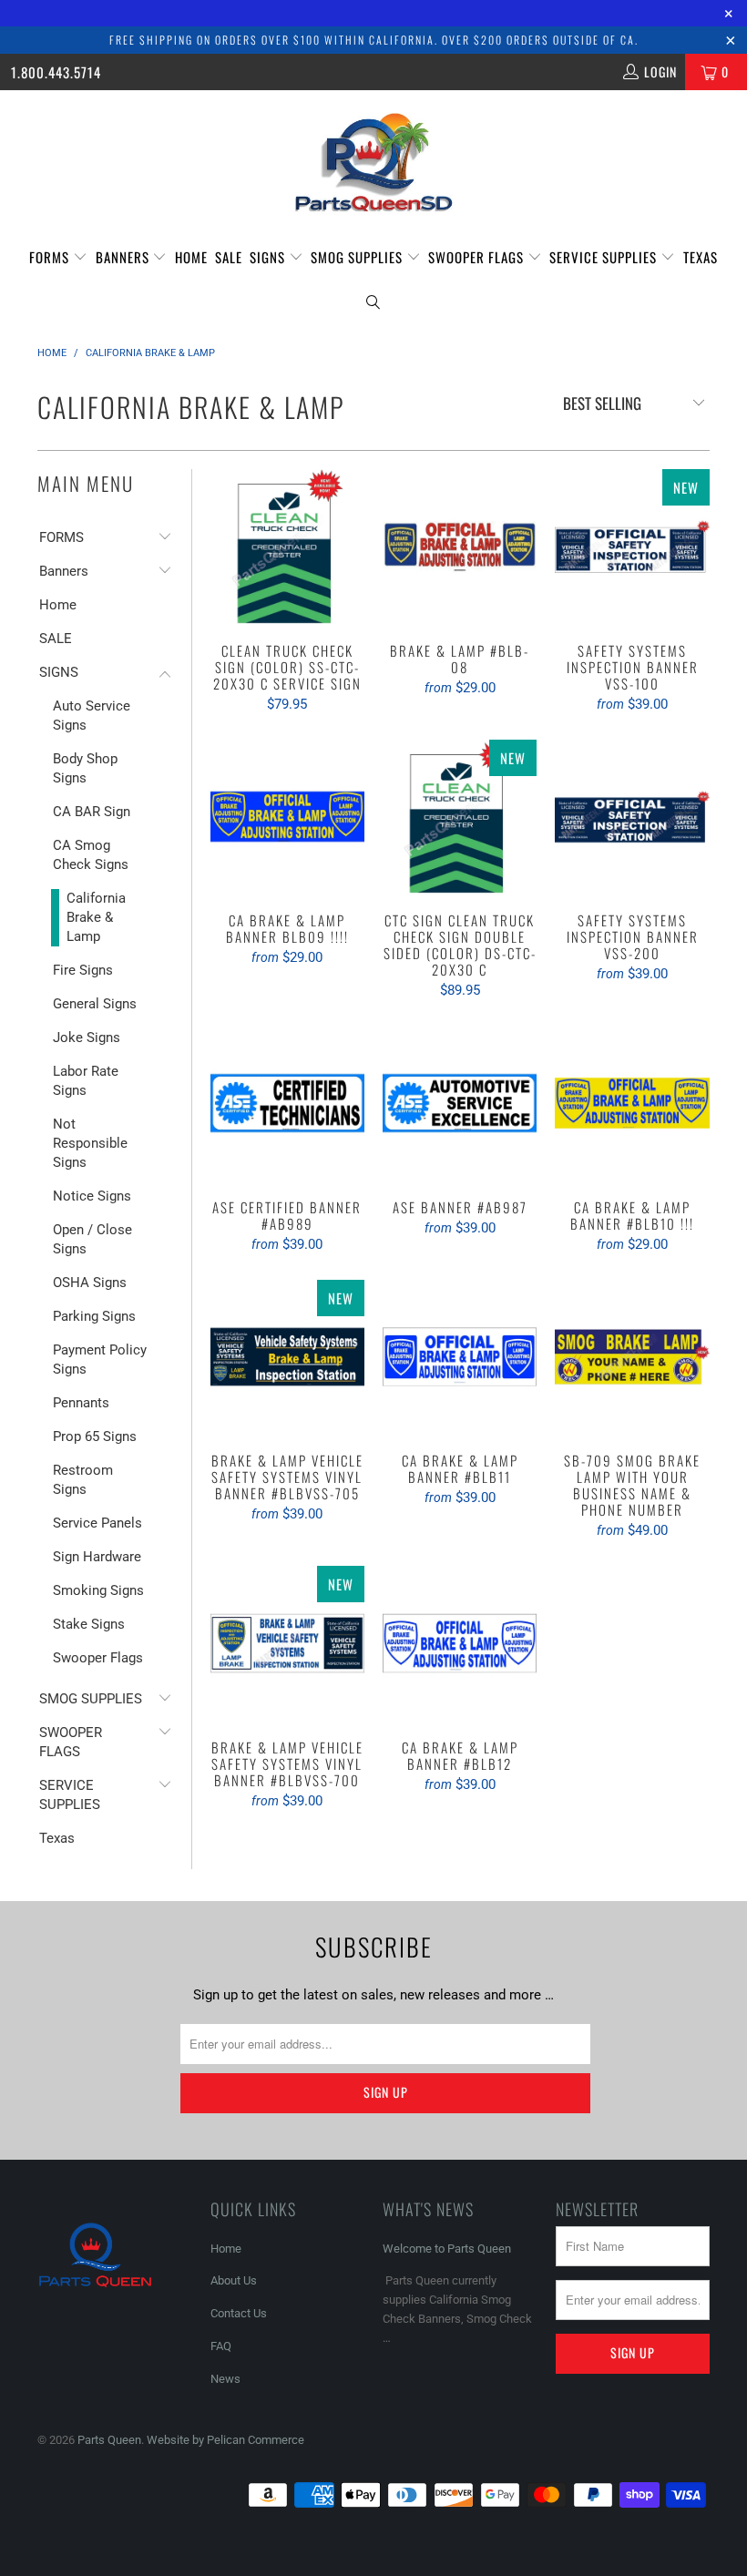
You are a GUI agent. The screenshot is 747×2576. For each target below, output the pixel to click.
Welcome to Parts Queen (447, 2249)
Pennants (81, 1403)
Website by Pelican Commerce (225, 2440)
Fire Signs (83, 970)
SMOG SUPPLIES (358, 257)
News (225, 2379)
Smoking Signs (98, 1590)
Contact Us (239, 2313)
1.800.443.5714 (56, 72)
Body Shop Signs (85, 768)
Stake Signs (89, 1624)
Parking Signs (94, 1316)
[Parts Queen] (373, 163)
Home (191, 257)
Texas (701, 257)
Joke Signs (87, 1038)
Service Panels (97, 1523)
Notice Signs (92, 1196)
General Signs (95, 1004)
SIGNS (269, 257)
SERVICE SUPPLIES (605, 257)
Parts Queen (109, 2440)
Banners (124, 257)
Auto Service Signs (92, 716)
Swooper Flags (98, 1658)
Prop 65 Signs (95, 1436)
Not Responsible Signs (90, 1143)
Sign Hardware (97, 1557)
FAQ (221, 2346)
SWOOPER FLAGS (478, 257)
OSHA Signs (90, 1283)
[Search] (373, 302)
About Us (234, 2280)
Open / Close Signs (92, 1239)
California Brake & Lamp (96, 917)
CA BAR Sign (92, 812)
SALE (229, 257)
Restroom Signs (83, 1480)
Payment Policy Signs (100, 1360)
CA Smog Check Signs (91, 855)
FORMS (51, 257)
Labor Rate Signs (86, 1081)
